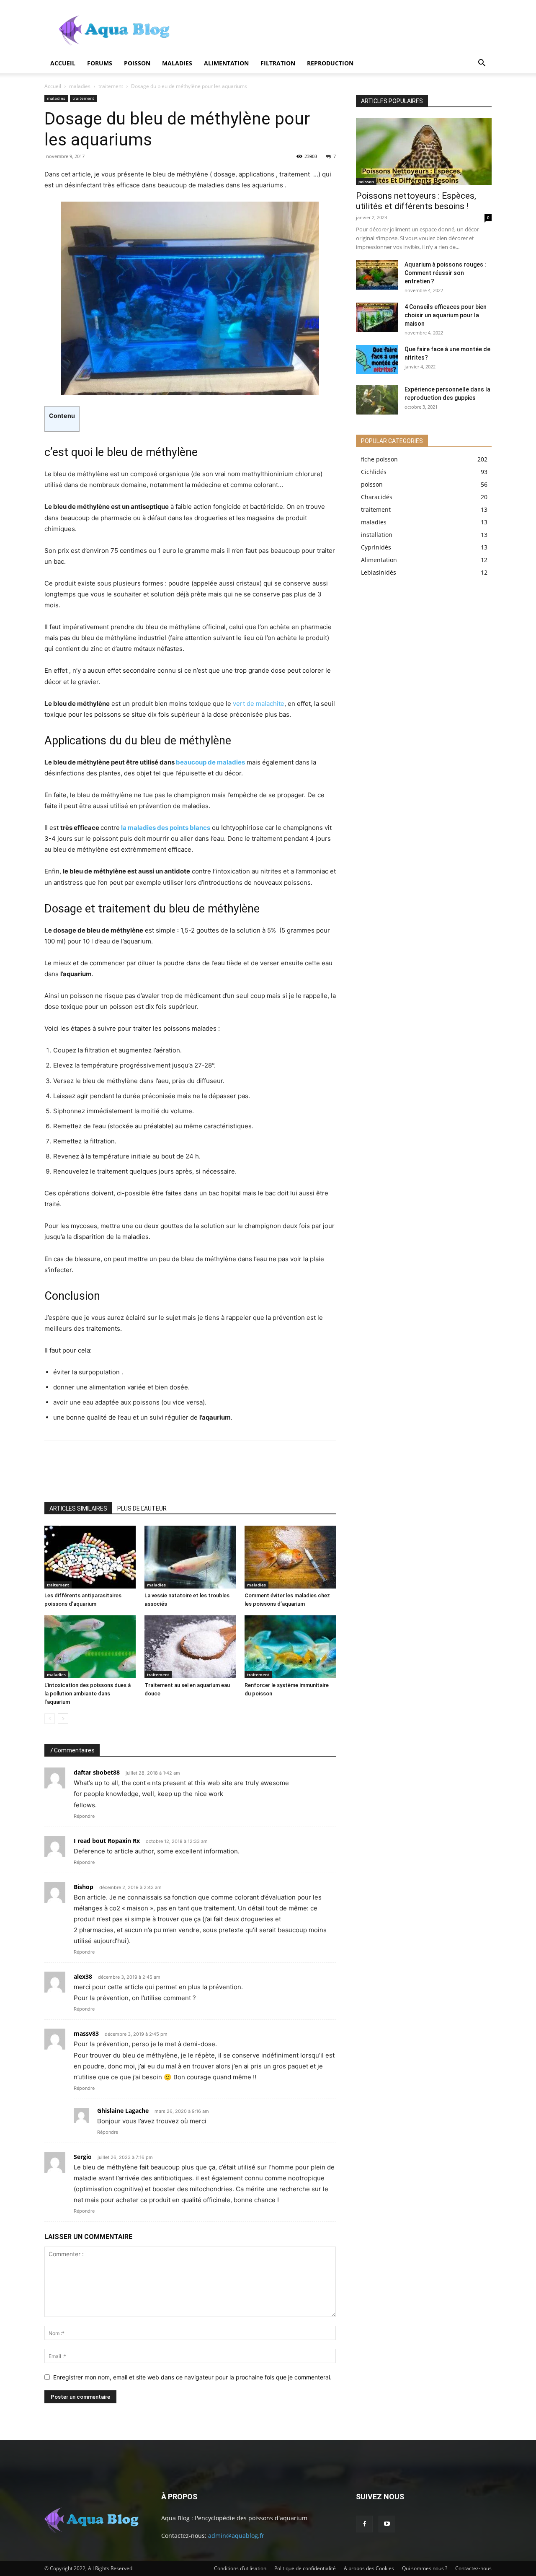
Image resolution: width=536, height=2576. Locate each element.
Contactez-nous (473, 2568)
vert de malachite (259, 704)
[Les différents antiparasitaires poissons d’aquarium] (90, 1557)
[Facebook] (57, 1462)
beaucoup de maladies (210, 762)
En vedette (405, 89)
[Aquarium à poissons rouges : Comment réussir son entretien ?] (377, 275)
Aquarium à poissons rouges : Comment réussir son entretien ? (445, 273)
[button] (482, 64)
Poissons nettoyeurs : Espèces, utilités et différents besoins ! (416, 201)
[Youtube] (387, 2524)
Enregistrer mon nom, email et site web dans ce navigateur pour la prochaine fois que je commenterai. (192, 2377)
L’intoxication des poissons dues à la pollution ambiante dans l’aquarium (88, 1694)
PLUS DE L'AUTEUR (142, 1508)
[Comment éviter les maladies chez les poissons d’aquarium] (290, 1557)
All (376, 89)
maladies (177, 63)
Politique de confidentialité (305, 2568)
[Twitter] (85, 1462)
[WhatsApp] (140, 1462)
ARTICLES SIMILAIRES (78, 1508)
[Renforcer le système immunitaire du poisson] (290, 1647)
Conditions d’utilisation (240, 2568)
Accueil (63, 63)
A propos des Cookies (369, 2568)
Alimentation (226, 63)
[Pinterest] (112, 1462)
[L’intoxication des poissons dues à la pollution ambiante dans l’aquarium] (90, 1647)
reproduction (330, 63)
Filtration (278, 63)
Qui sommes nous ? (425, 2568)
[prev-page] (50, 1719)
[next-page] (63, 1719)
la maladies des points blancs (166, 828)
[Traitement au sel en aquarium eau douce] (190, 1647)
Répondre (84, 1816)
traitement (111, 86)
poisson (137, 63)
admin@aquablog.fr (236, 2536)
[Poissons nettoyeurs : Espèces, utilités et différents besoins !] (424, 152)
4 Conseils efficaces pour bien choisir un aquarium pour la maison (446, 315)
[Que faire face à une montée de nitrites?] (377, 360)
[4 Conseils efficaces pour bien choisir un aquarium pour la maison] (377, 317)
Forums (100, 63)
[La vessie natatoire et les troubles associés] (190, 1557)
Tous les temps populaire (461, 89)
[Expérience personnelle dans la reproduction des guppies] (377, 400)
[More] (168, 1462)
